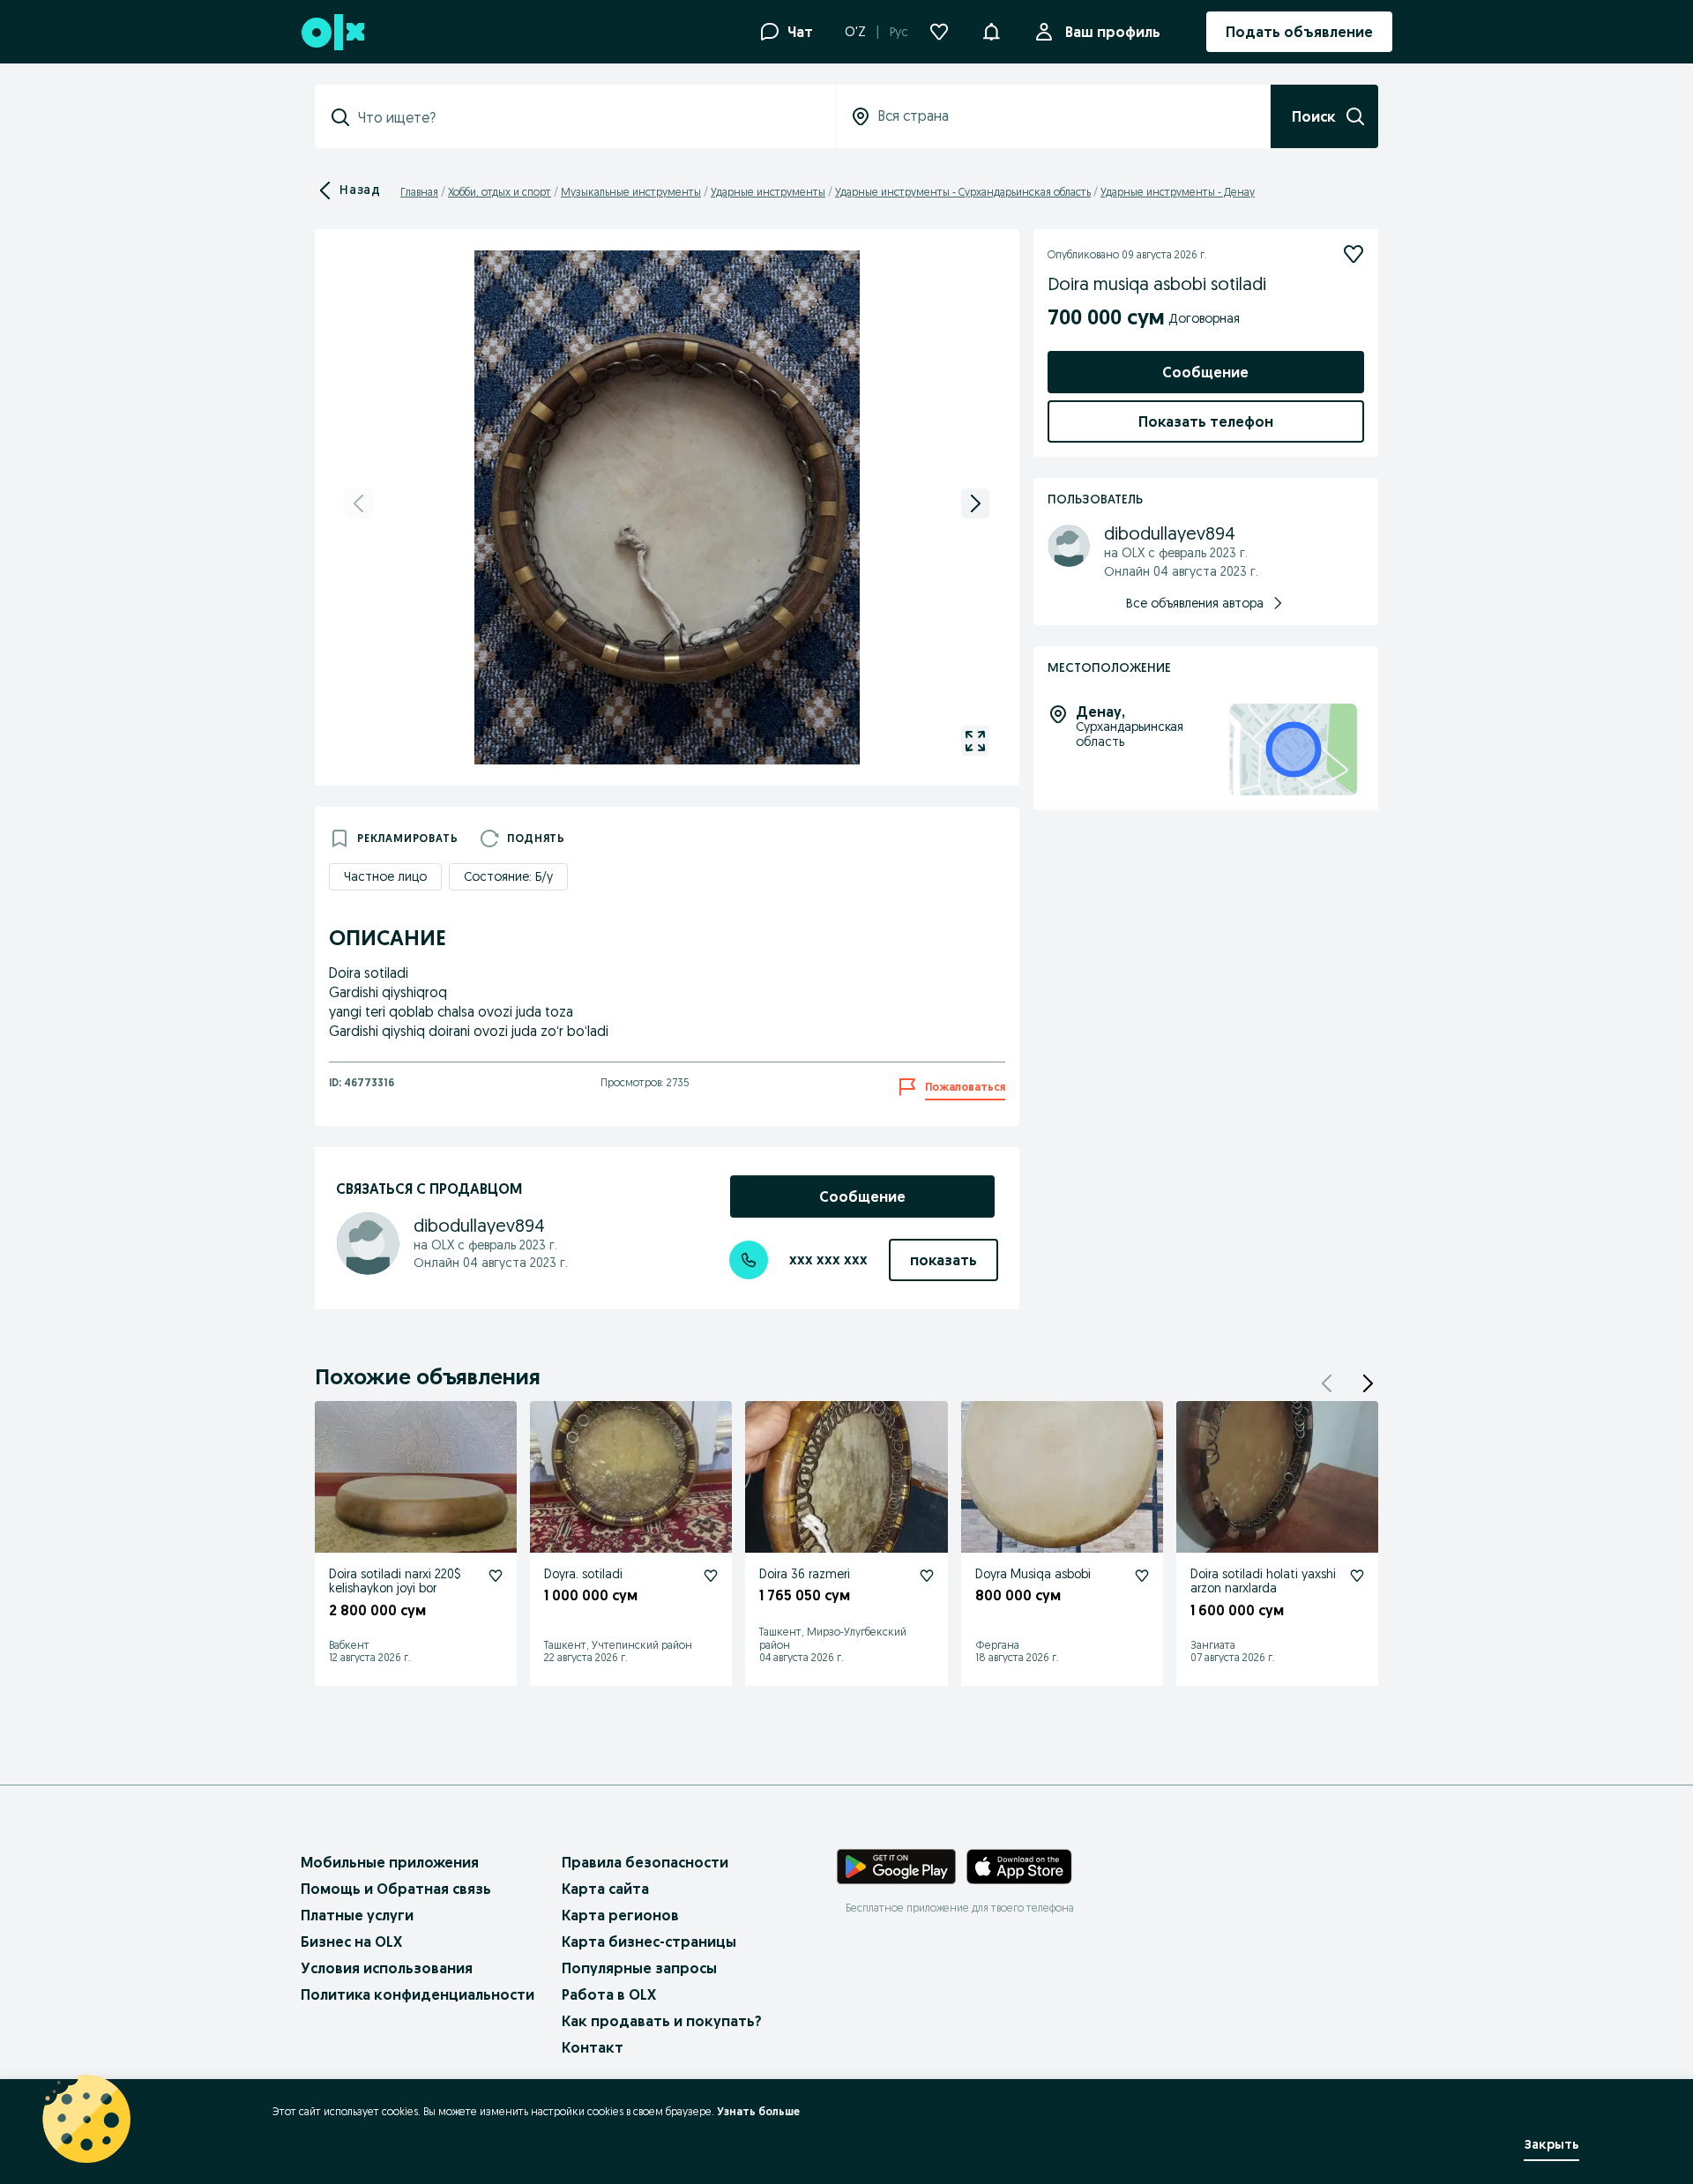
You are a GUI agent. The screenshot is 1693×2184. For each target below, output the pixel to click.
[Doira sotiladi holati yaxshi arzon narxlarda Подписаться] (1357, 1576)
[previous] (359, 503)
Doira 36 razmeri (805, 1574)
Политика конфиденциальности (418, 1994)
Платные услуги (357, 1915)
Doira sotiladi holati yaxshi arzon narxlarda (1263, 1581)
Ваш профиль (1113, 32)
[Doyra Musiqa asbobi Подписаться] (1142, 1576)
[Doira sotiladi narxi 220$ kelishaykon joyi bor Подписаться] (496, 1576)
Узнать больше (758, 2111)
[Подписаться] (1354, 254)
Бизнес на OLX (351, 1942)
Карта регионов (620, 1915)
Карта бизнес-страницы (649, 1942)
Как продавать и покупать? (662, 2021)
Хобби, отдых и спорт (500, 192)
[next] (975, 503)
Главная (419, 192)
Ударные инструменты (768, 192)
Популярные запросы (639, 1968)
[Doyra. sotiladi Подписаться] (711, 1576)
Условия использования (387, 1968)
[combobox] (585, 117)
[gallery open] (975, 741)
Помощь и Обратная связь (396, 1889)
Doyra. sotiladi (583, 1574)
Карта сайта (605, 1889)
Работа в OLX (609, 1994)
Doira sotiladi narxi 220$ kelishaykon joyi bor (395, 1581)
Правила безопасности (645, 1862)
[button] (991, 30)
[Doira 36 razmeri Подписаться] (927, 1576)
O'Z (855, 32)
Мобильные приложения (390, 1862)
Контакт (593, 2047)
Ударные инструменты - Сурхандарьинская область (963, 192)
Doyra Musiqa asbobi (1033, 1574)
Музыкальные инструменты (631, 192)
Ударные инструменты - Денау (1178, 192)
